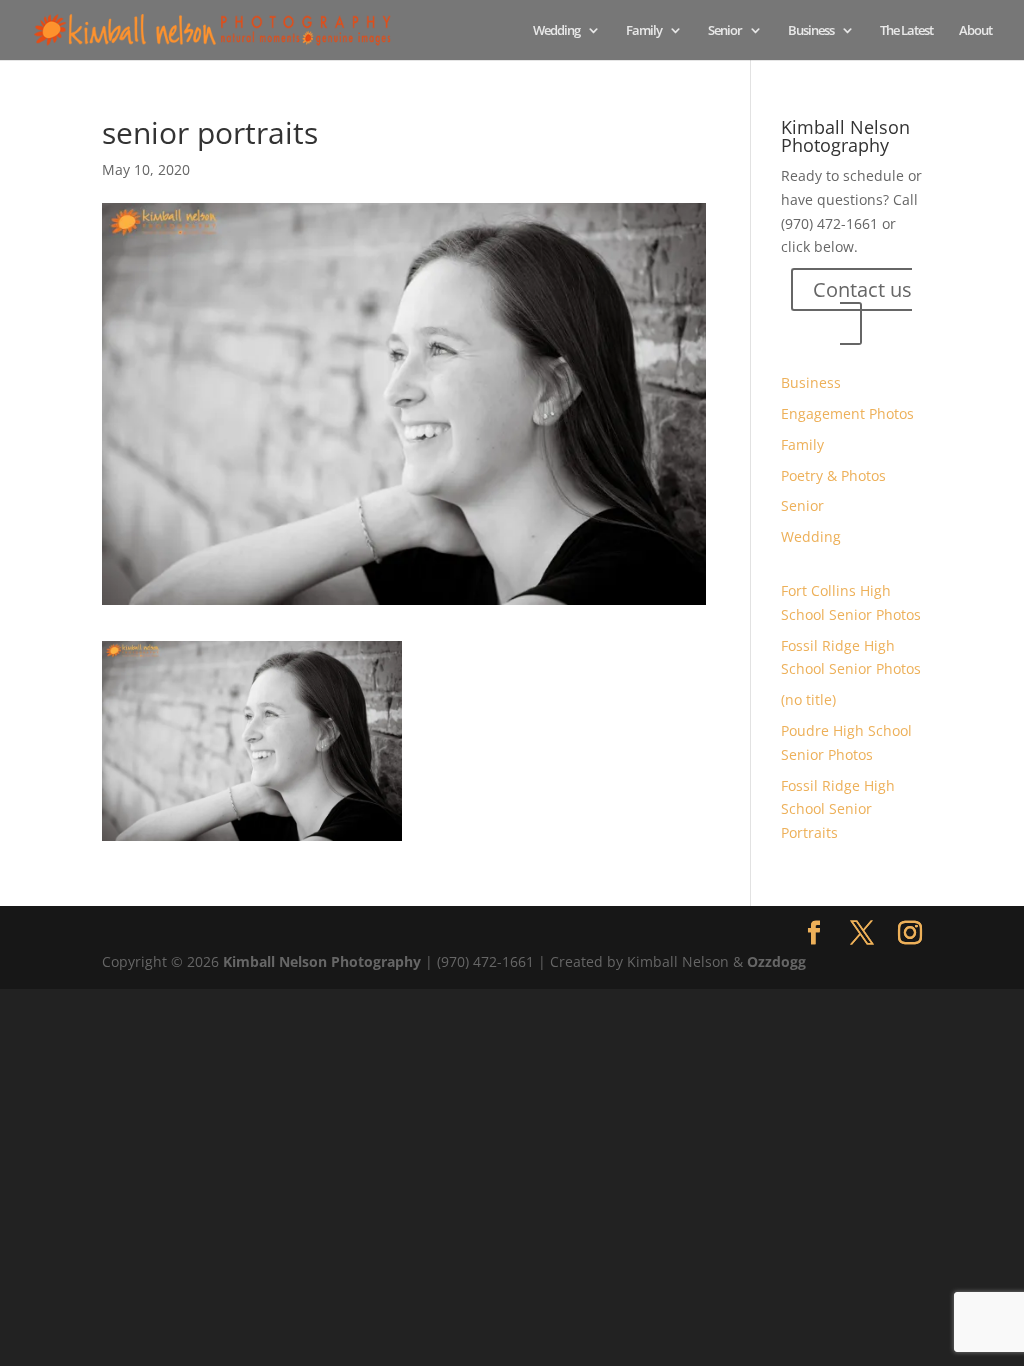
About (975, 31)
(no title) (808, 699)
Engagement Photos (847, 413)
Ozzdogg (776, 961)
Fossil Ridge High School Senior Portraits (838, 809)
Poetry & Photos (833, 475)
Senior (725, 31)
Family (644, 31)
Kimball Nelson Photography (322, 961)
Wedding (556, 31)
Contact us (862, 289)
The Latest (906, 31)
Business (811, 31)
